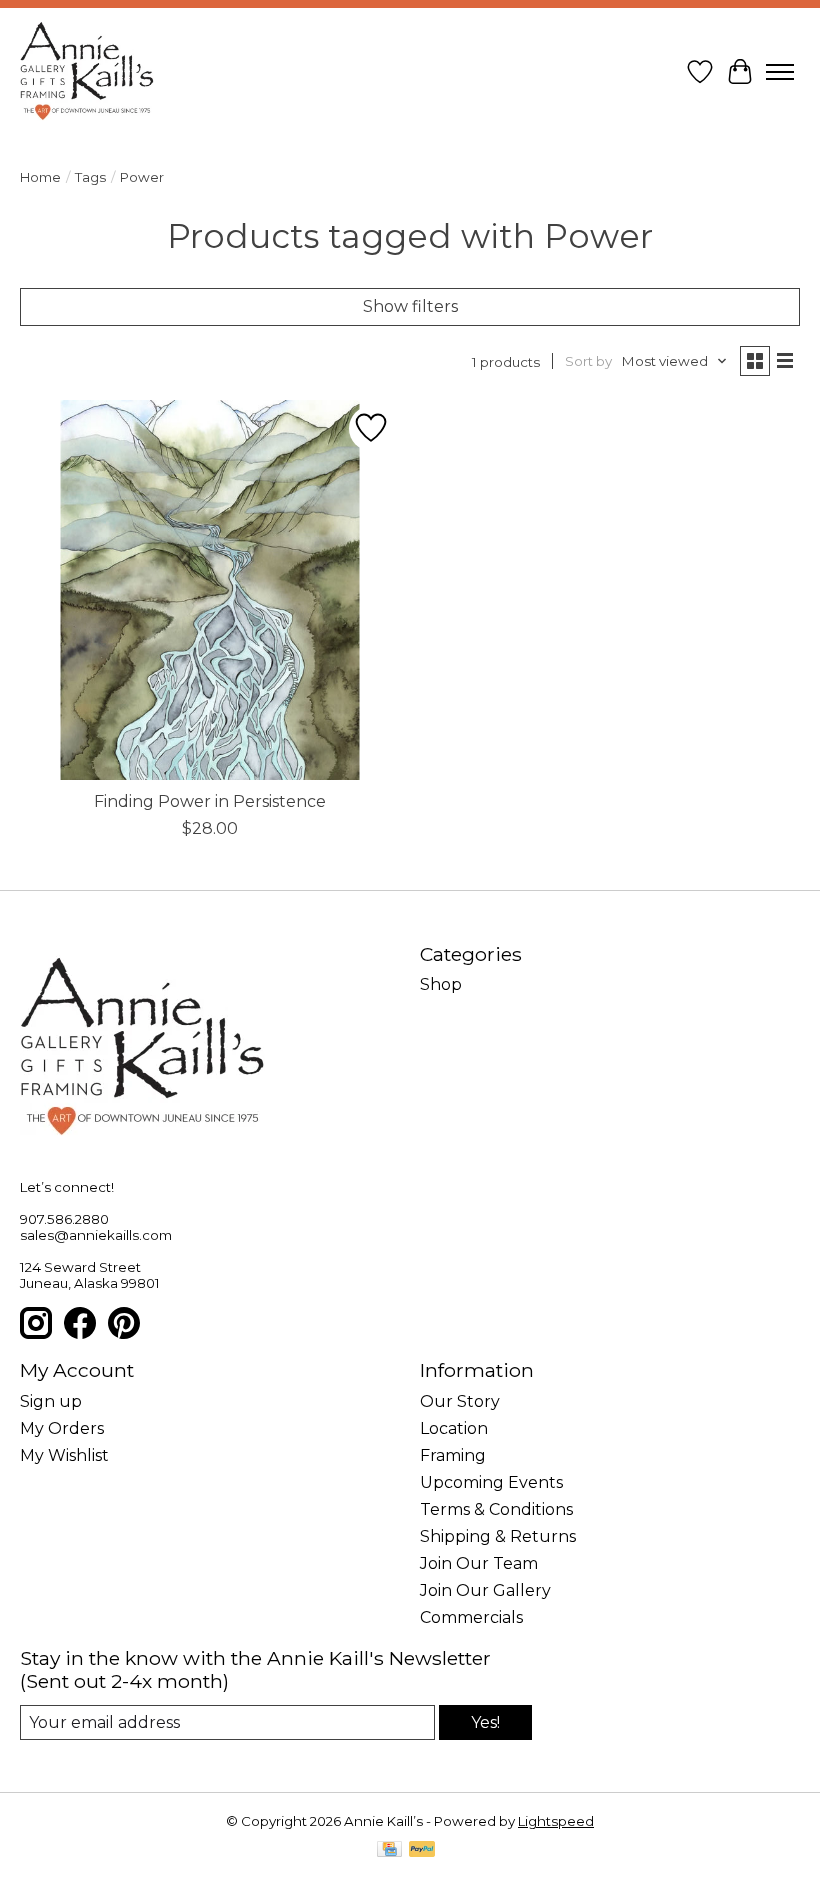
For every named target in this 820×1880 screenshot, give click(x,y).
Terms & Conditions (496, 1509)
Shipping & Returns (498, 1536)
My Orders (62, 1428)
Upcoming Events (491, 1482)
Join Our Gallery (485, 1590)
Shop (441, 984)
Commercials (471, 1617)
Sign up (51, 1401)
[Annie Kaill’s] (87, 72)
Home (40, 177)
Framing (453, 1455)
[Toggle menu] (780, 72)
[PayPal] (422, 1850)
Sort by (588, 361)
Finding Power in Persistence (210, 801)
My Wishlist (64, 1455)
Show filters (410, 306)
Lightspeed (556, 1821)
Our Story (460, 1401)
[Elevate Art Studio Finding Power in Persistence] (210, 590)
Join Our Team (479, 1563)
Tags (90, 177)
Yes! (485, 1722)
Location (454, 1428)
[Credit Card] (389, 1850)
